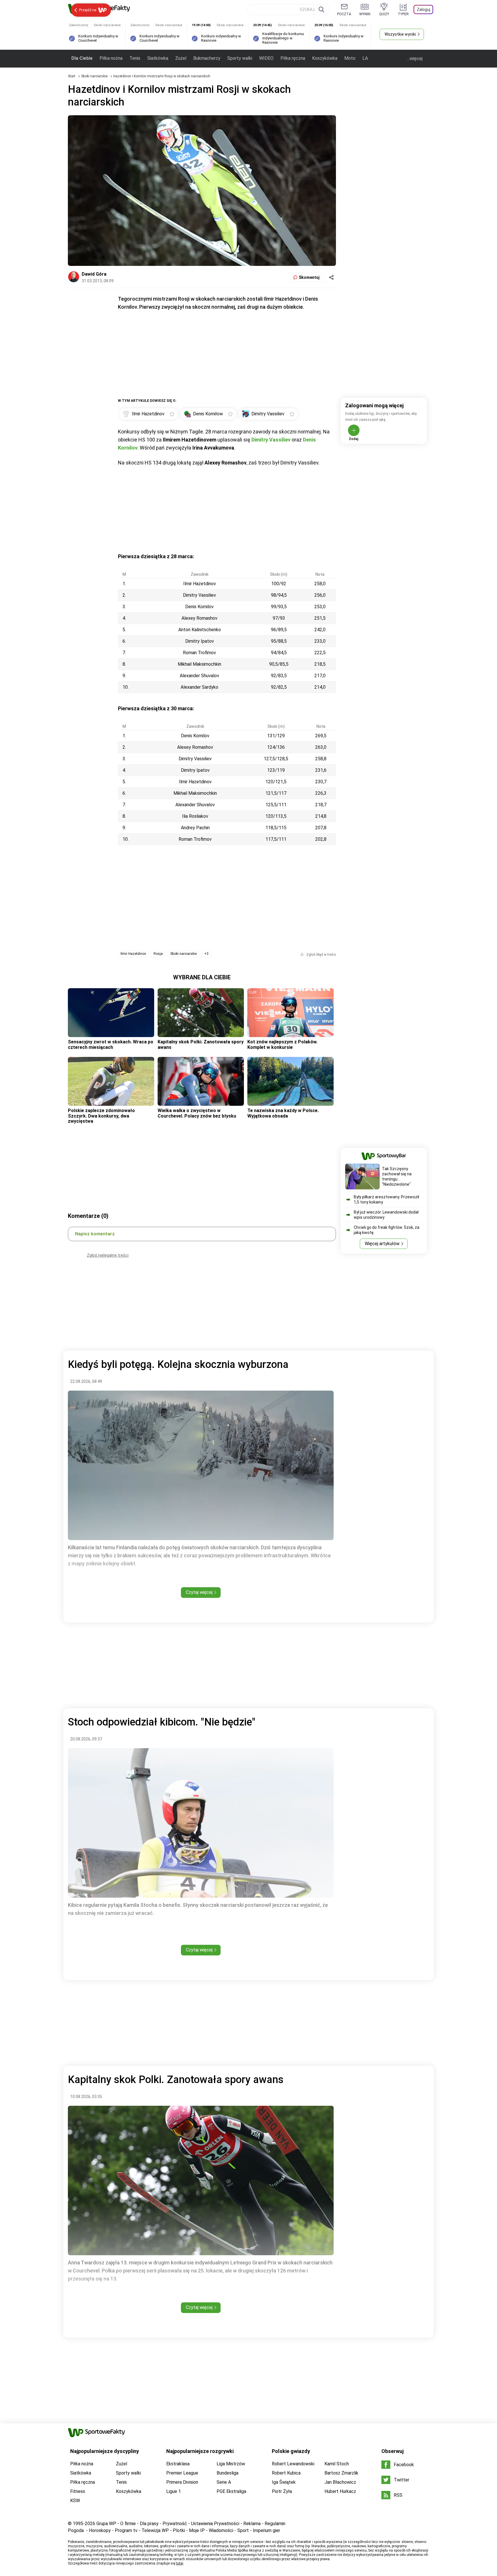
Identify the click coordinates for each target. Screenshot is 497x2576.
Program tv (126, 2530)
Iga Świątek (284, 2482)
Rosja (158, 954)
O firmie (128, 2524)
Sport (243, 2530)
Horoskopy (100, 2530)
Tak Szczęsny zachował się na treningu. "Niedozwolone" (397, 1176)
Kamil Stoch (337, 2464)
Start (72, 76)
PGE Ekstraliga (231, 2491)
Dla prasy (149, 2524)
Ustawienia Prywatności (215, 2524)
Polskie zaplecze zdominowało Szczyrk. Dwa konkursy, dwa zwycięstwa (101, 1116)
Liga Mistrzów (231, 2464)
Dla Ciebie (82, 58)
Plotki (179, 2530)
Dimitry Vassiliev (271, 440)
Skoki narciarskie (95, 76)
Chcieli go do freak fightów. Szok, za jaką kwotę (387, 1230)
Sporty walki (240, 58)
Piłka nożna (111, 58)
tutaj (180, 2563)
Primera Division (182, 2482)
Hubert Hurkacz (340, 2491)
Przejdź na (88, 10)
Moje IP (197, 2530)
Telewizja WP (155, 2530)
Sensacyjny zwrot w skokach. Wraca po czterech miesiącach (111, 1044)
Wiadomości (221, 2530)
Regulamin (275, 2524)
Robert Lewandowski (293, 2464)
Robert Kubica (286, 2473)
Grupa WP (106, 2524)
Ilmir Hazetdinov (133, 954)
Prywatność (175, 2524)
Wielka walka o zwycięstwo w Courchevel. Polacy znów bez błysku (197, 1113)
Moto (350, 58)
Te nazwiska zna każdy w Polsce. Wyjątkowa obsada (283, 1113)
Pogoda (76, 2530)
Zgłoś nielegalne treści (108, 1255)
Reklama (252, 2524)
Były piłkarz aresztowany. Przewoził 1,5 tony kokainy (386, 1199)
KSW (75, 2501)
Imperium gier (266, 2530)
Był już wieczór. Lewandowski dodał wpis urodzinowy (386, 1215)
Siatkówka (158, 58)
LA (365, 58)
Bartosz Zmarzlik (341, 2473)
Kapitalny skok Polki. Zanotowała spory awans (201, 1044)
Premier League (182, 2473)
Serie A (224, 2482)
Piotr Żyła (282, 2491)
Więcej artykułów (382, 1244)
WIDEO (266, 58)
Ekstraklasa (178, 2464)
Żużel (181, 58)
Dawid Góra (94, 274)
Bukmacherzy (207, 58)
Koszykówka (325, 58)
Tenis (135, 58)
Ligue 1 (174, 2491)
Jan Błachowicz (340, 2482)
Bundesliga (228, 2473)
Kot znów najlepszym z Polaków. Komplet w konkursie (282, 1044)
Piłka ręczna (293, 58)
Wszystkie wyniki (400, 34)
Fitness (78, 2491)
